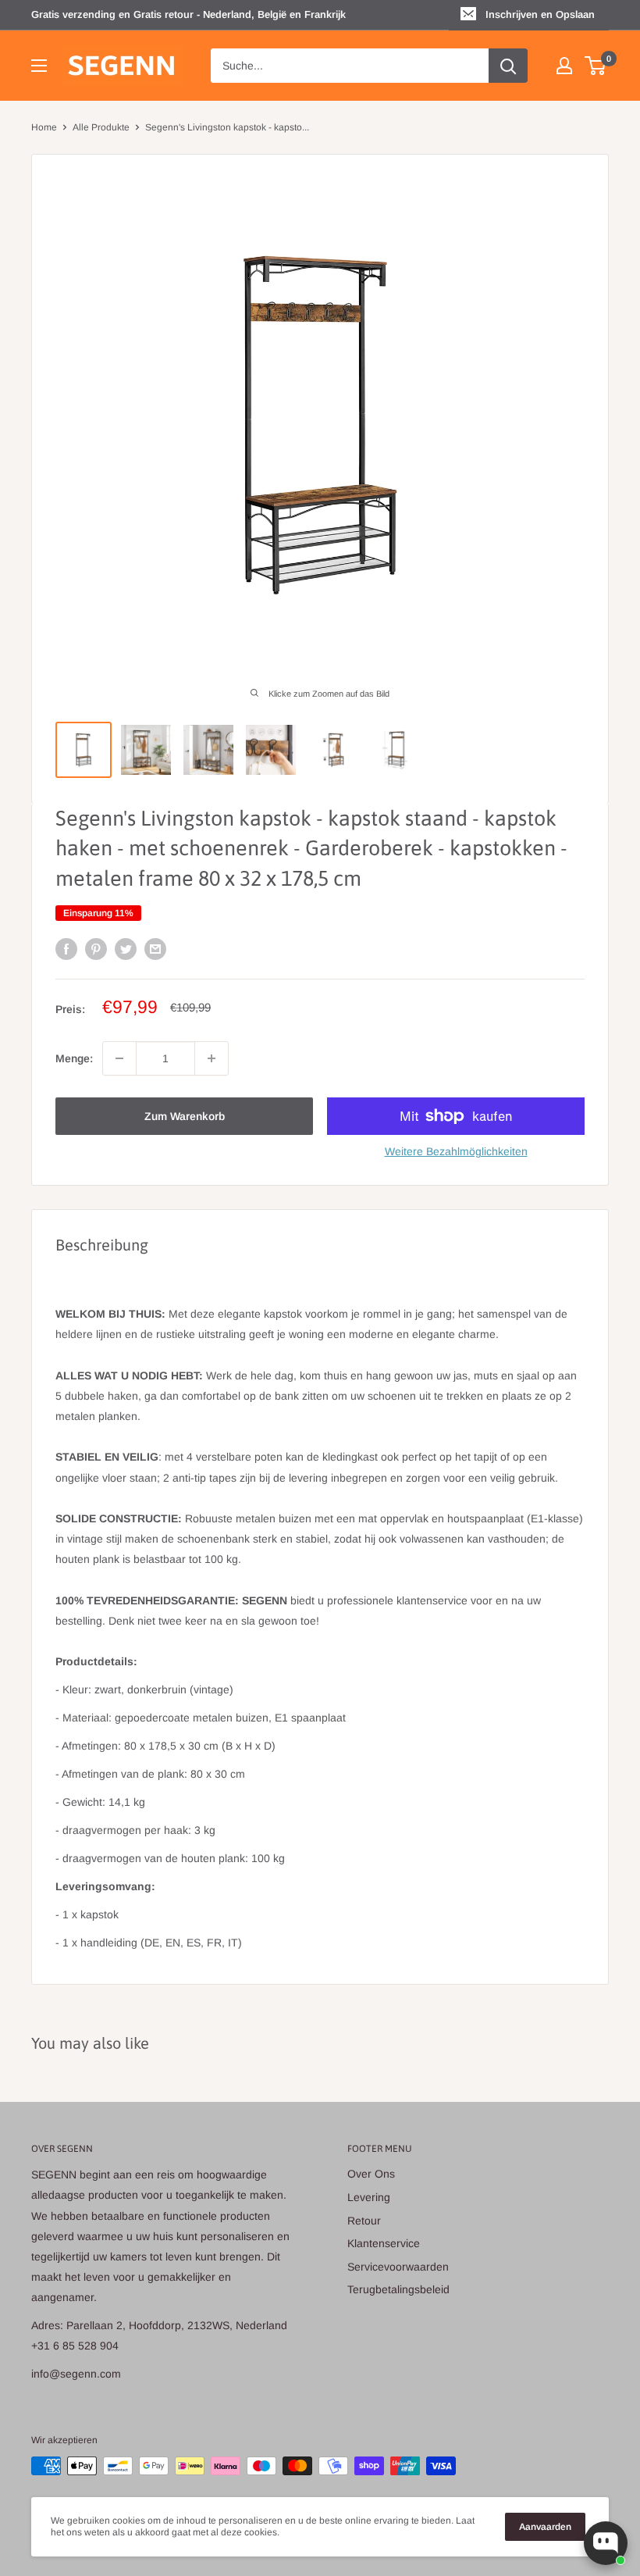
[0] (596, 66)
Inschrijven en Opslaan (540, 14)
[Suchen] (508, 66)
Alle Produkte (101, 127)
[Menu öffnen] (39, 66)
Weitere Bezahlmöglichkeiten (456, 1151)
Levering (369, 2197)
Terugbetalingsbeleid (398, 2289)
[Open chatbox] (606, 2543)
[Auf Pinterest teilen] (96, 949)
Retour (364, 2221)
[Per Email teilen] (155, 949)
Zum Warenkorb (185, 1116)
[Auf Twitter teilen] (126, 949)
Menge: (74, 1058)
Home (44, 127)
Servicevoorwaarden (398, 2267)
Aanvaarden (545, 2527)
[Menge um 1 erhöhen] (212, 1058)
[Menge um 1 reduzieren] (119, 1058)
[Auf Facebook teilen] (66, 949)
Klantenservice (384, 2243)
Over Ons (371, 2174)
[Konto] (564, 66)
